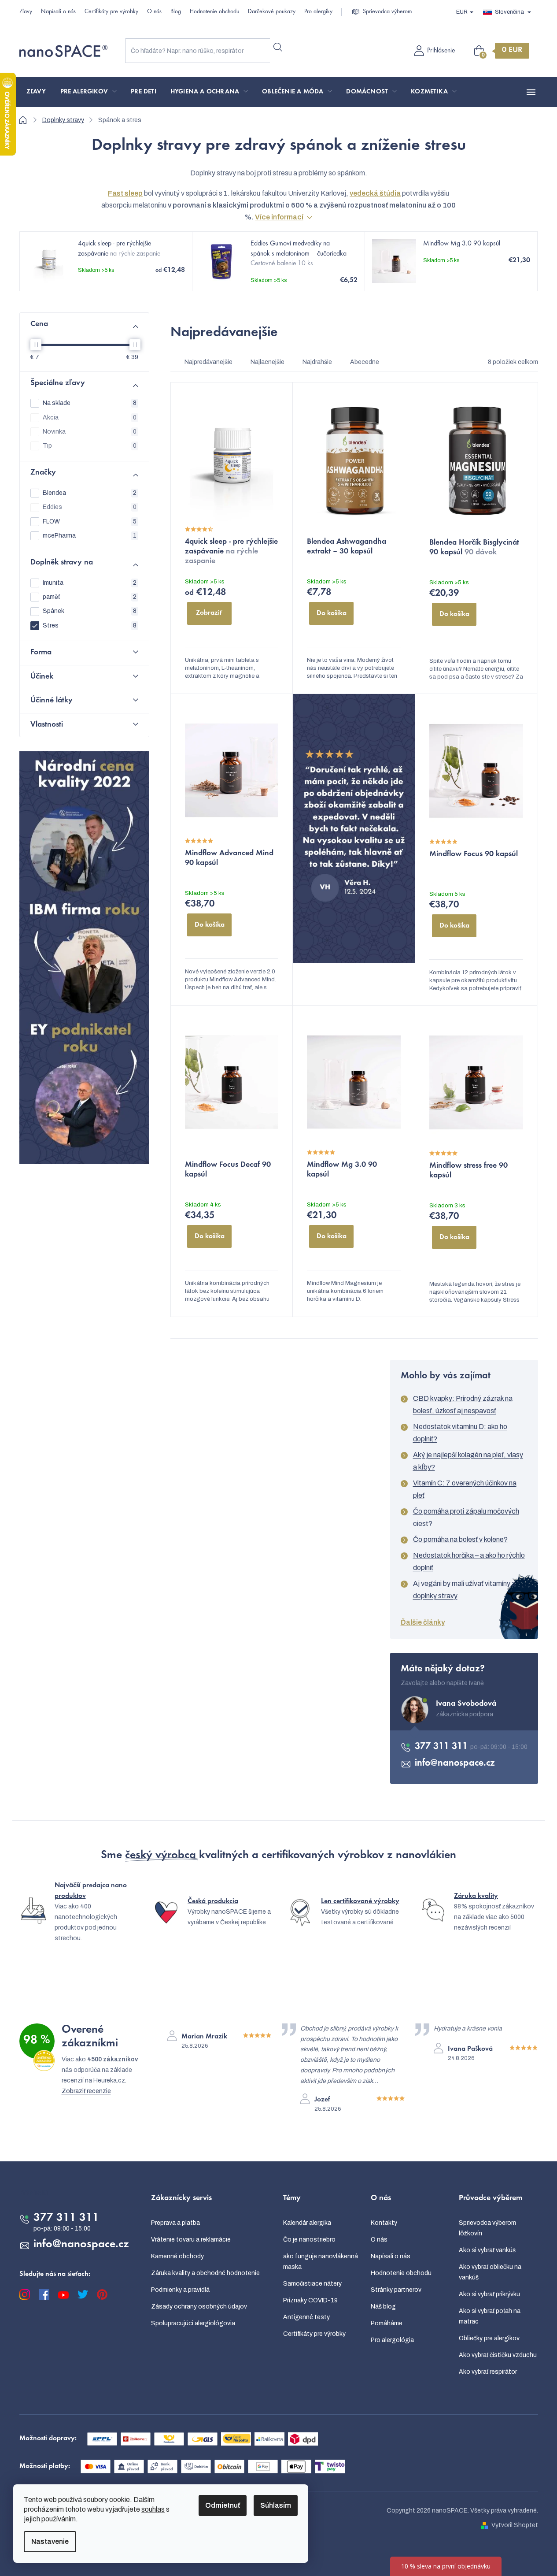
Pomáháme (387, 2323)
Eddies (90, 507)
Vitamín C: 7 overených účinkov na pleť (465, 1489)
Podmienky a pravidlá (180, 2290)
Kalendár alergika (307, 2223)
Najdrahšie (317, 362)
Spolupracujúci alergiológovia (193, 2323)
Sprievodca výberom (387, 12)
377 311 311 (443, 1747)
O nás (154, 12)
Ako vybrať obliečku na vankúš (490, 2272)
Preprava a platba (175, 2223)
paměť (90, 597)
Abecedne (365, 362)
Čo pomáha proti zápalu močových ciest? (466, 1517)
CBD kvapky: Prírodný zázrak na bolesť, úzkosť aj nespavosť (463, 1405)
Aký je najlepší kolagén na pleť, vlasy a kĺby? (468, 1461)
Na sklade (90, 403)
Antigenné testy (306, 2317)
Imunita (90, 583)
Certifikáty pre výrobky (111, 12)
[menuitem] (36, 92)
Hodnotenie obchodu (214, 12)
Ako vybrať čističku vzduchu (498, 2355)
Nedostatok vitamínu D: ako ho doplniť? (460, 1433)
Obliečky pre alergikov (489, 2338)
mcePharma (90, 536)
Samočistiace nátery (312, 2284)
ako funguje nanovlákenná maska (321, 2262)
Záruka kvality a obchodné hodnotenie (205, 2273)
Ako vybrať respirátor (488, 2372)
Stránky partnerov (396, 2290)
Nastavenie (50, 2541)
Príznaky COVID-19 (310, 2300)
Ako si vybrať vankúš (487, 2250)
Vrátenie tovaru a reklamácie (191, 2240)
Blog (176, 12)
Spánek (90, 611)
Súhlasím (276, 2505)
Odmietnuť (223, 2505)
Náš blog (383, 2307)
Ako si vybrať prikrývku (489, 2294)
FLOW (90, 522)
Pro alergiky (318, 12)
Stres (90, 625)
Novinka (90, 432)
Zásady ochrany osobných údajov (199, 2307)
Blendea (90, 493)
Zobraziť (209, 613)
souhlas (153, 2509)
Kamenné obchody (177, 2256)
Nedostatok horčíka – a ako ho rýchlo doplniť (469, 1561)
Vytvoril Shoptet (515, 2525)
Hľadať (278, 47)
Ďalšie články (423, 1622)
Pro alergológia (392, 2340)
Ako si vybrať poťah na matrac (490, 2316)
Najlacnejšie (267, 362)
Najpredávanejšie (208, 362)
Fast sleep (125, 193)
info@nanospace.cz (455, 1763)
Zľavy (26, 12)
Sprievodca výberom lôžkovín (487, 2228)
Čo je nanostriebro (309, 2240)
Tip (90, 446)
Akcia (90, 418)
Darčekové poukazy (272, 12)
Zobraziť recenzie (86, 2091)
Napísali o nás (58, 12)
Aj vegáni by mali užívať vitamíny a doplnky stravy (464, 1590)
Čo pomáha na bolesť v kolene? (460, 1539)
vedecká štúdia (375, 193)
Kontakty (384, 2223)
